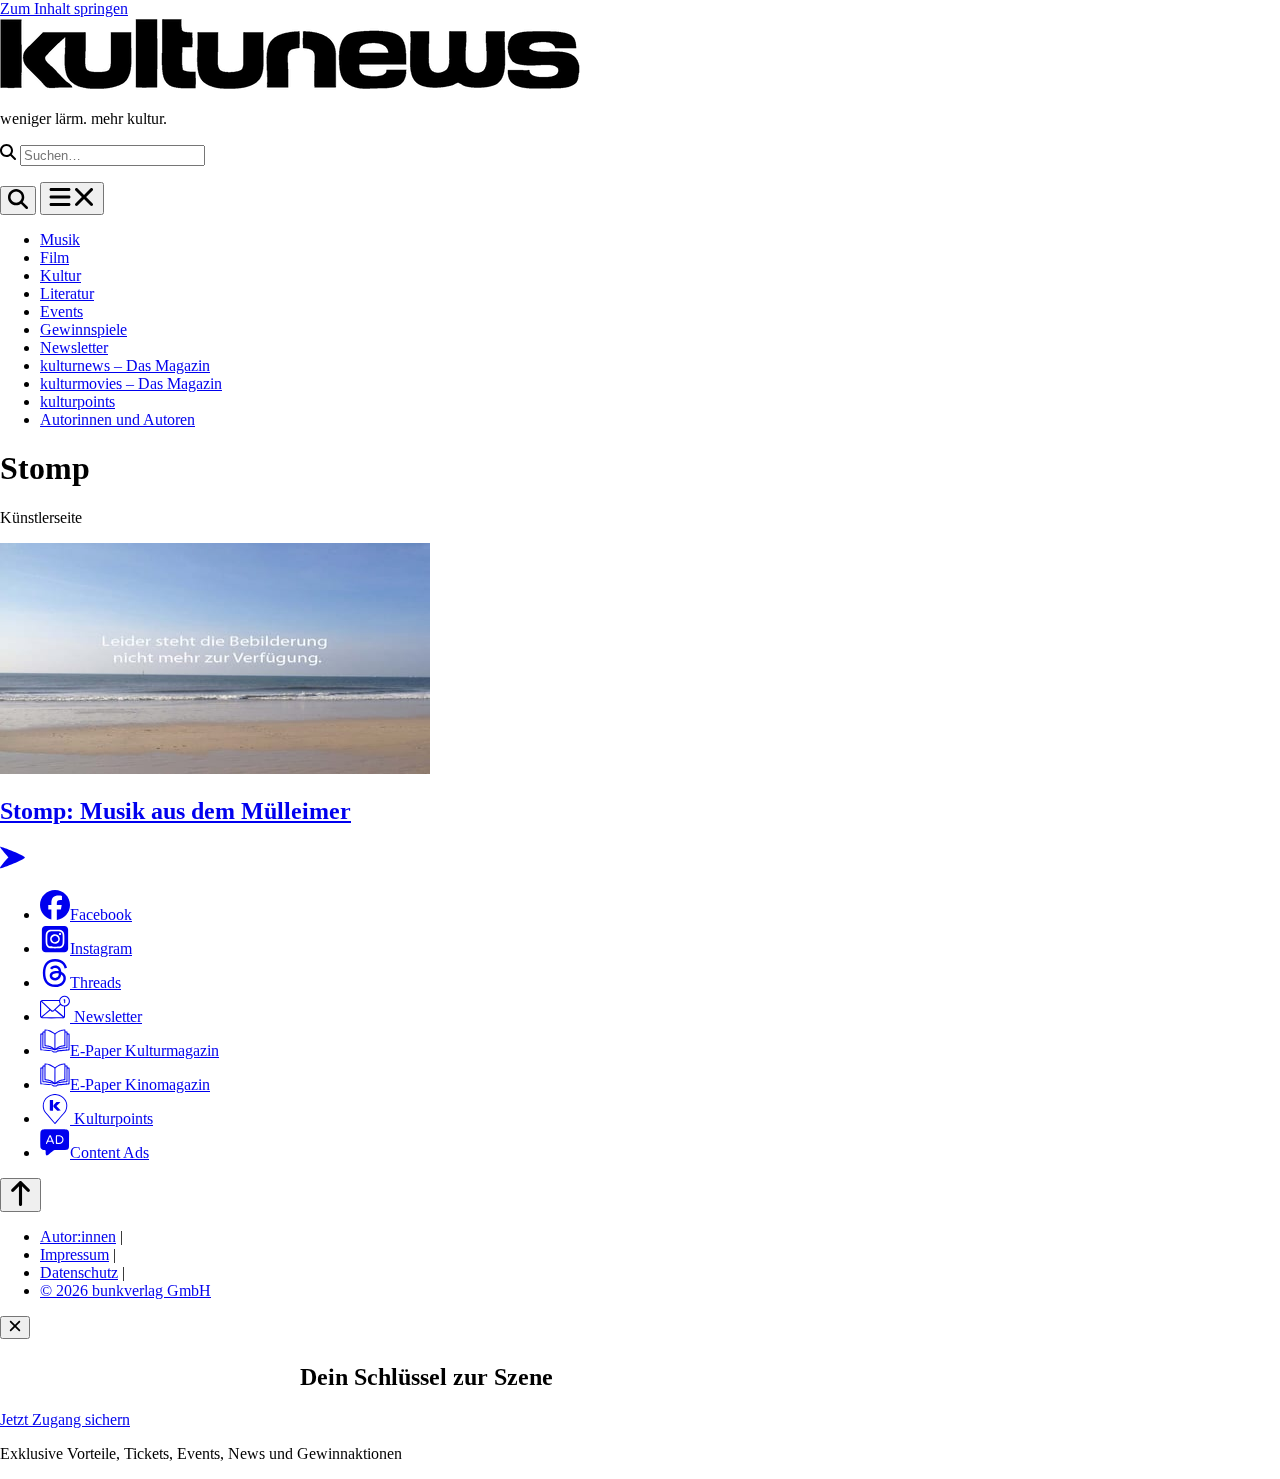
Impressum (74, 1254)
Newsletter (74, 347)
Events (61, 311)
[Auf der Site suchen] (18, 200)
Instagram (101, 948)
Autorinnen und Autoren (117, 419)
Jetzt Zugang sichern (65, 1419)
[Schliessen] (15, 1327)
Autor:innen (78, 1236)
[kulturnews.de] (290, 84)
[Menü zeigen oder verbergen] (72, 198)
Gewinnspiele (83, 329)
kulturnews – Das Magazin (125, 365)
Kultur (60, 275)
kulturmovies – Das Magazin (131, 383)
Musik (60, 239)
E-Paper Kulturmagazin (144, 1050)
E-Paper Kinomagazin (140, 1084)
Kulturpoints (111, 1118)
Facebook (101, 914)
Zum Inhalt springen (64, 8)
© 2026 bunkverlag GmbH (125, 1290)
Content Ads (109, 1152)
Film (54, 257)
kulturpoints (77, 401)
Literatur (67, 293)
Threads (95, 982)
